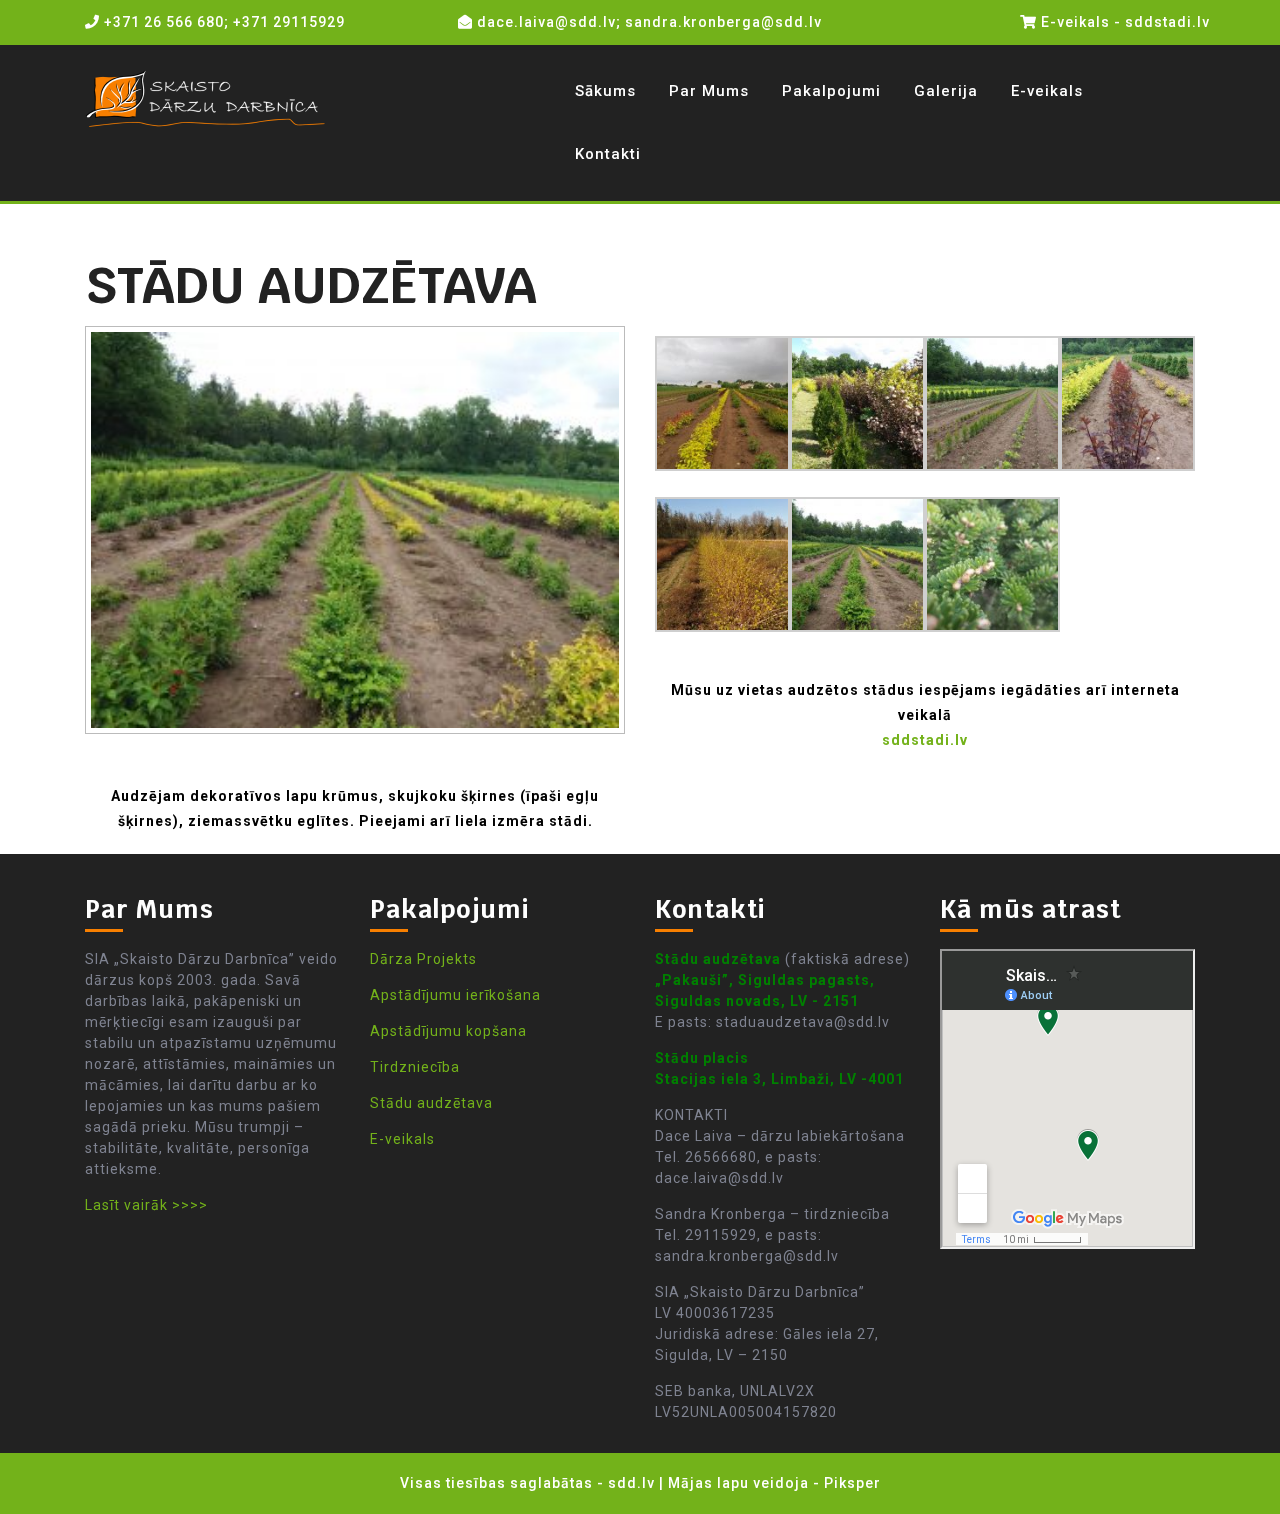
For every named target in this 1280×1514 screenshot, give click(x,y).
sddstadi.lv (925, 740)
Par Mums (709, 91)
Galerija (946, 91)
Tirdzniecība (415, 1067)
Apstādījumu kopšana (448, 1031)
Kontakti (608, 154)
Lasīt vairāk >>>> (146, 1205)
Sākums (605, 91)
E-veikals (1047, 91)
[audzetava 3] (992, 563)
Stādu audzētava (431, 1103)
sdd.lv (631, 1483)
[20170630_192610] (722, 402)
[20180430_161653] (722, 563)
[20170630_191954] (992, 402)
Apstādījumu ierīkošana (455, 995)
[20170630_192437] (1127, 402)
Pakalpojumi (831, 91)
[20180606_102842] (857, 402)
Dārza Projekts (423, 959)
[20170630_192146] (857, 563)
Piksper (852, 1483)
